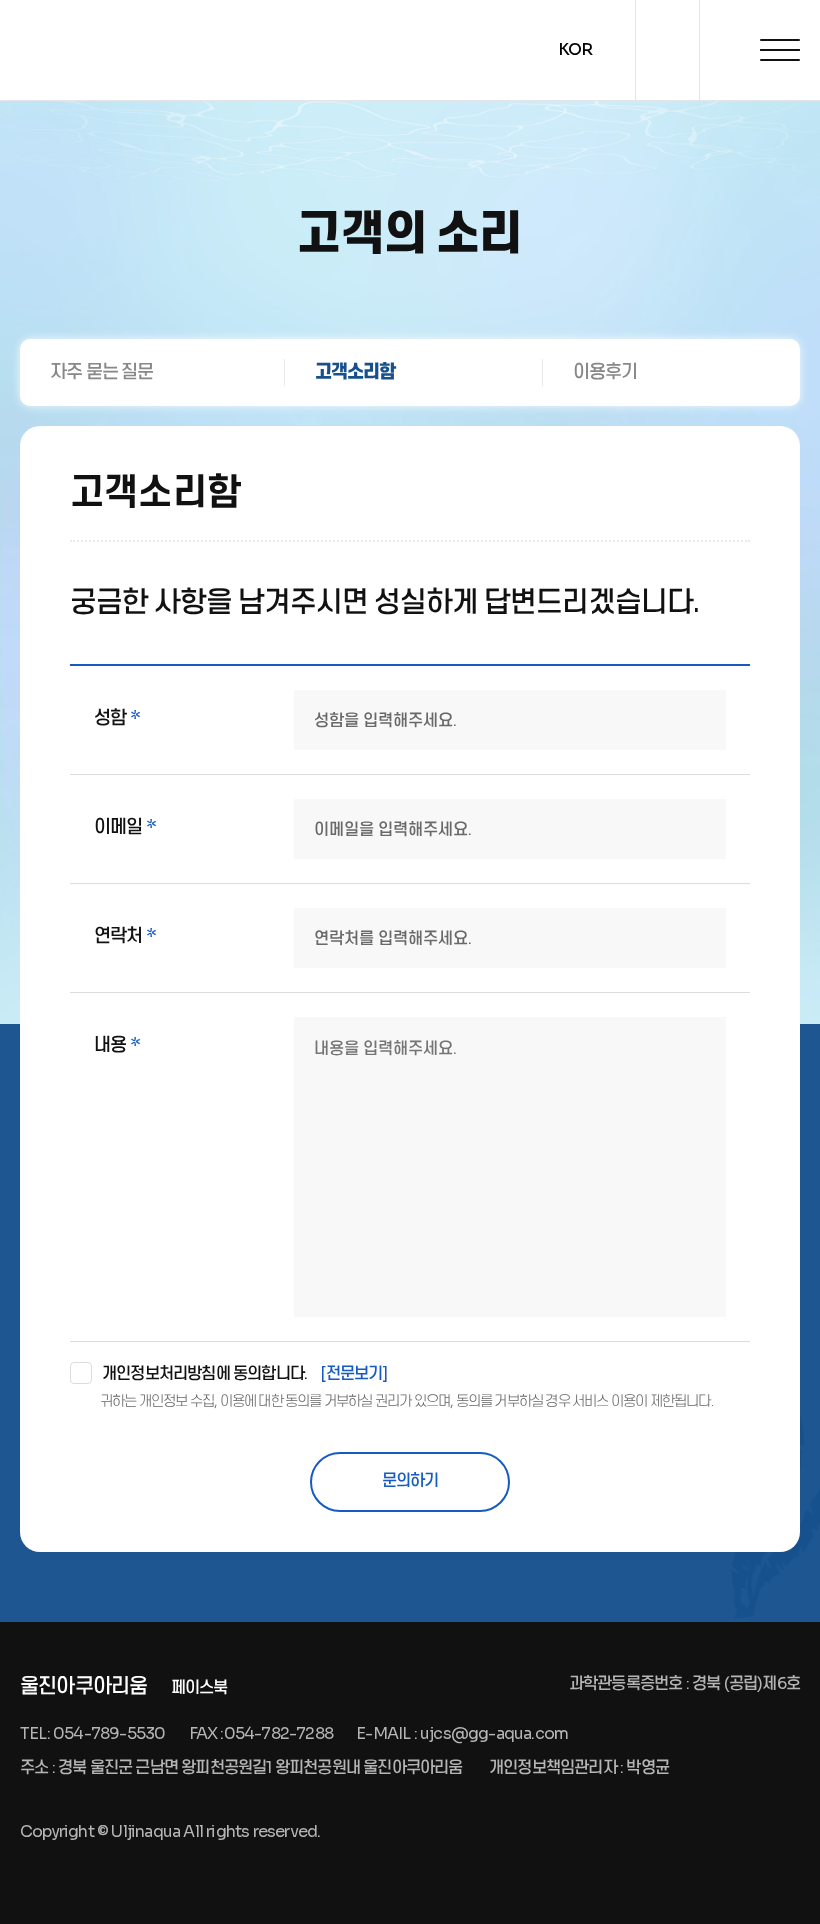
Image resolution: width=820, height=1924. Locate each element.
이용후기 (605, 372)
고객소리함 (355, 372)
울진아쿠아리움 (83, 1686)
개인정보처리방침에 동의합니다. (245, 1373)
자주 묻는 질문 (102, 372)
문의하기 (410, 1480)
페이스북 (199, 1687)
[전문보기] (353, 1373)
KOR (575, 49)
